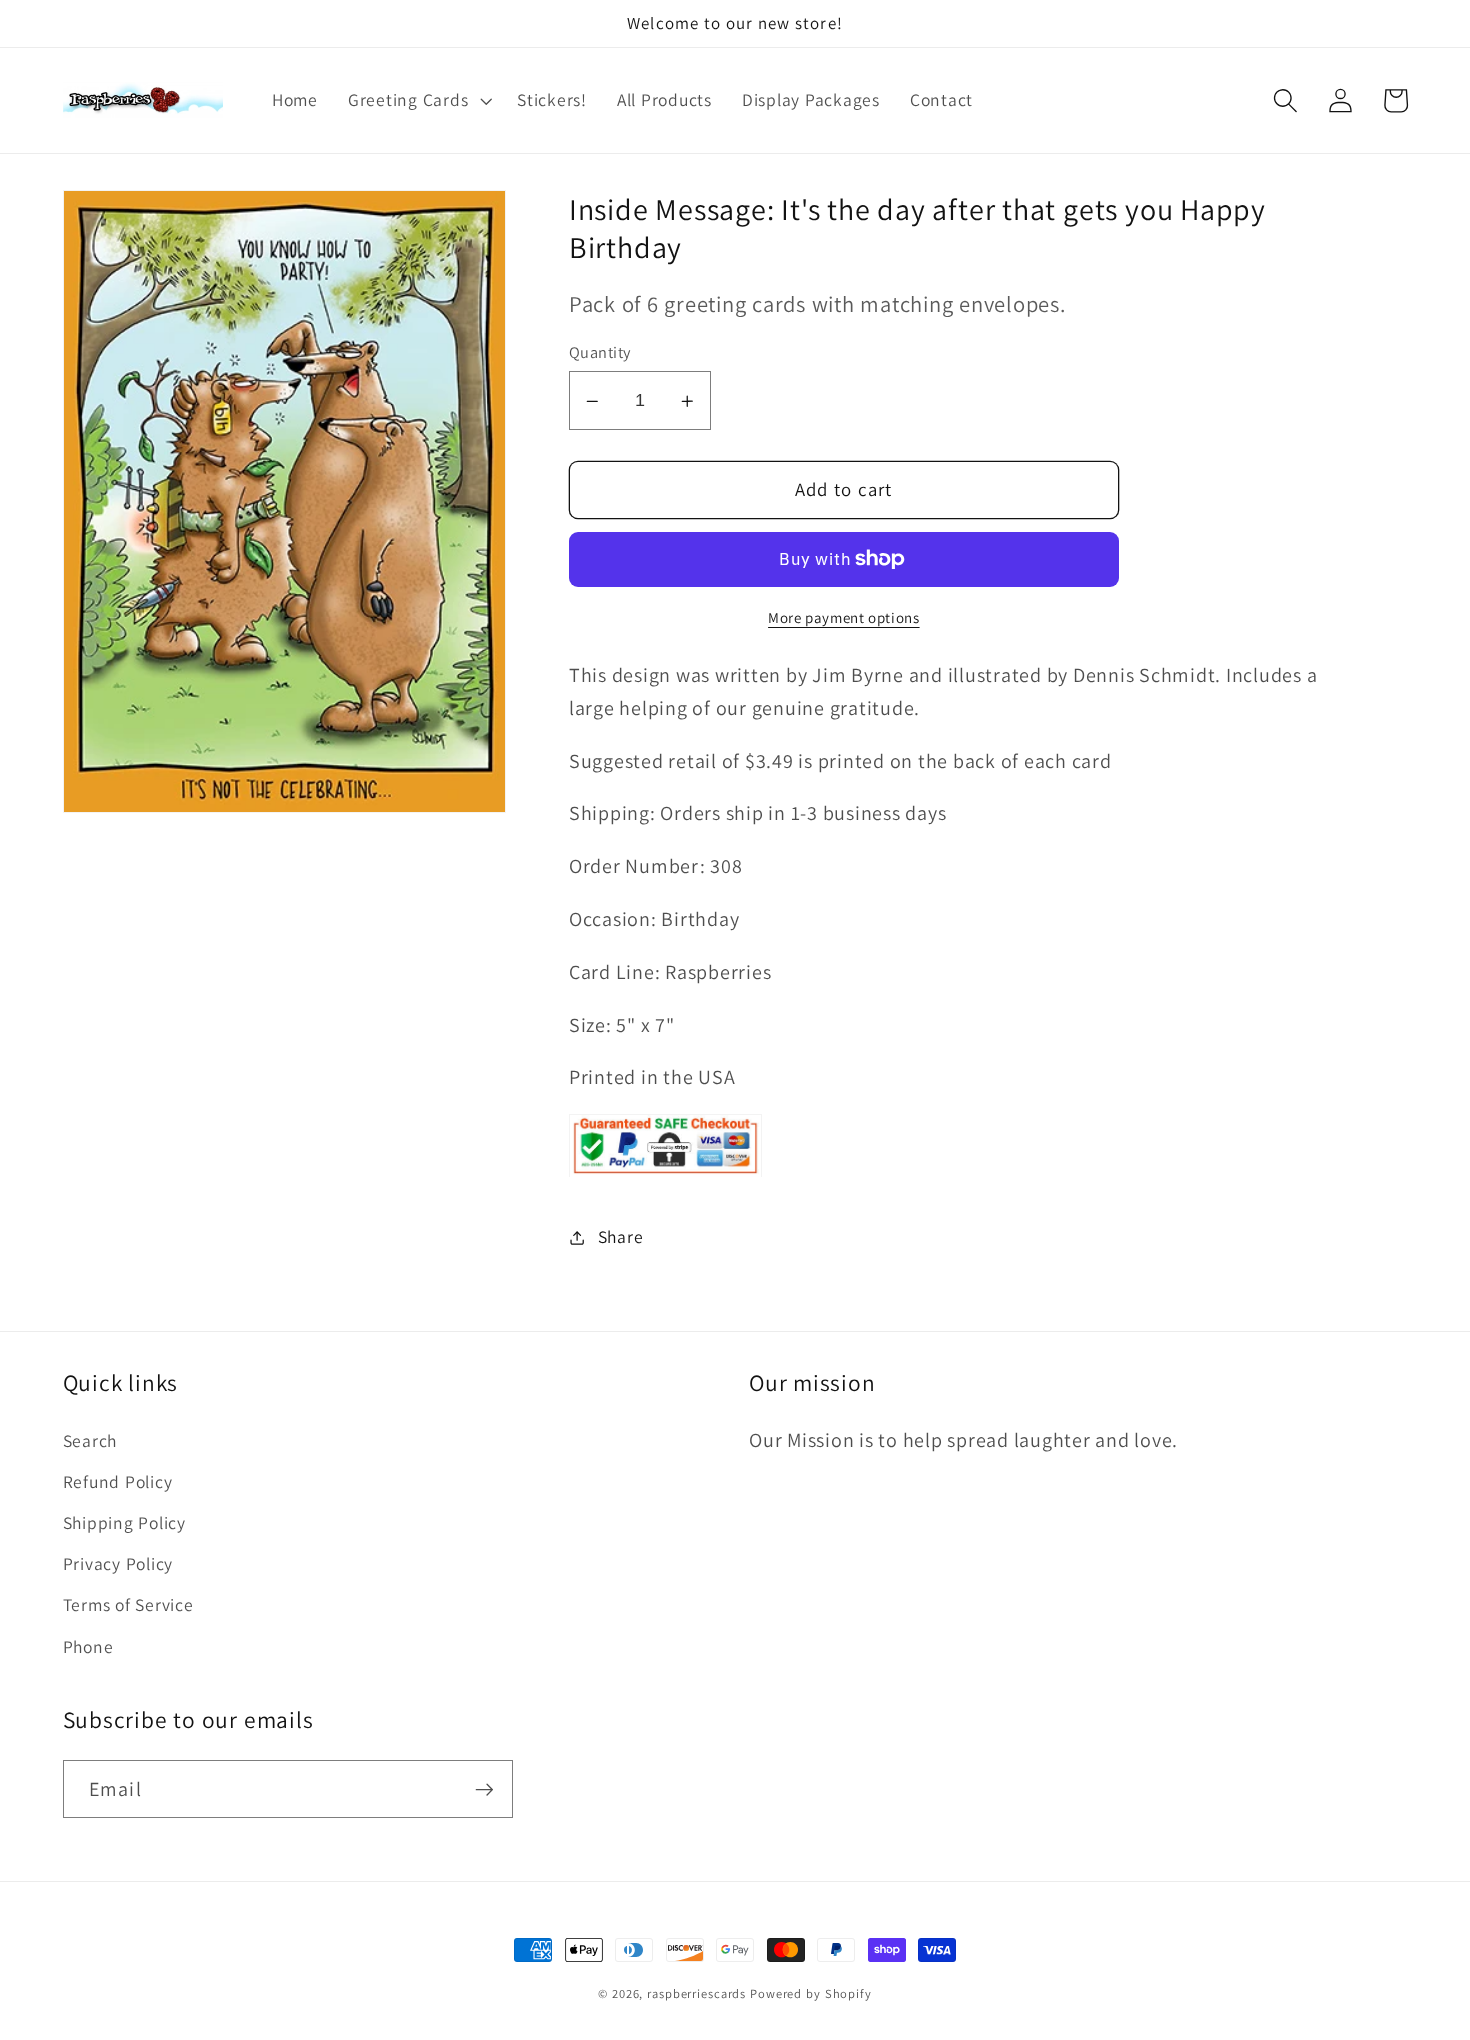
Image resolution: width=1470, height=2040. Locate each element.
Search (90, 1440)
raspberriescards (696, 1993)
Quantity (600, 352)
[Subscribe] (484, 1789)
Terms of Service (128, 1604)
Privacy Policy (118, 1563)
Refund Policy (118, 1481)
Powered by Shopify (811, 1993)
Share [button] (621, 1236)
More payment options (844, 617)
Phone (88, 1646)
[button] (417, 100)
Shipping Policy (124, 1522)
